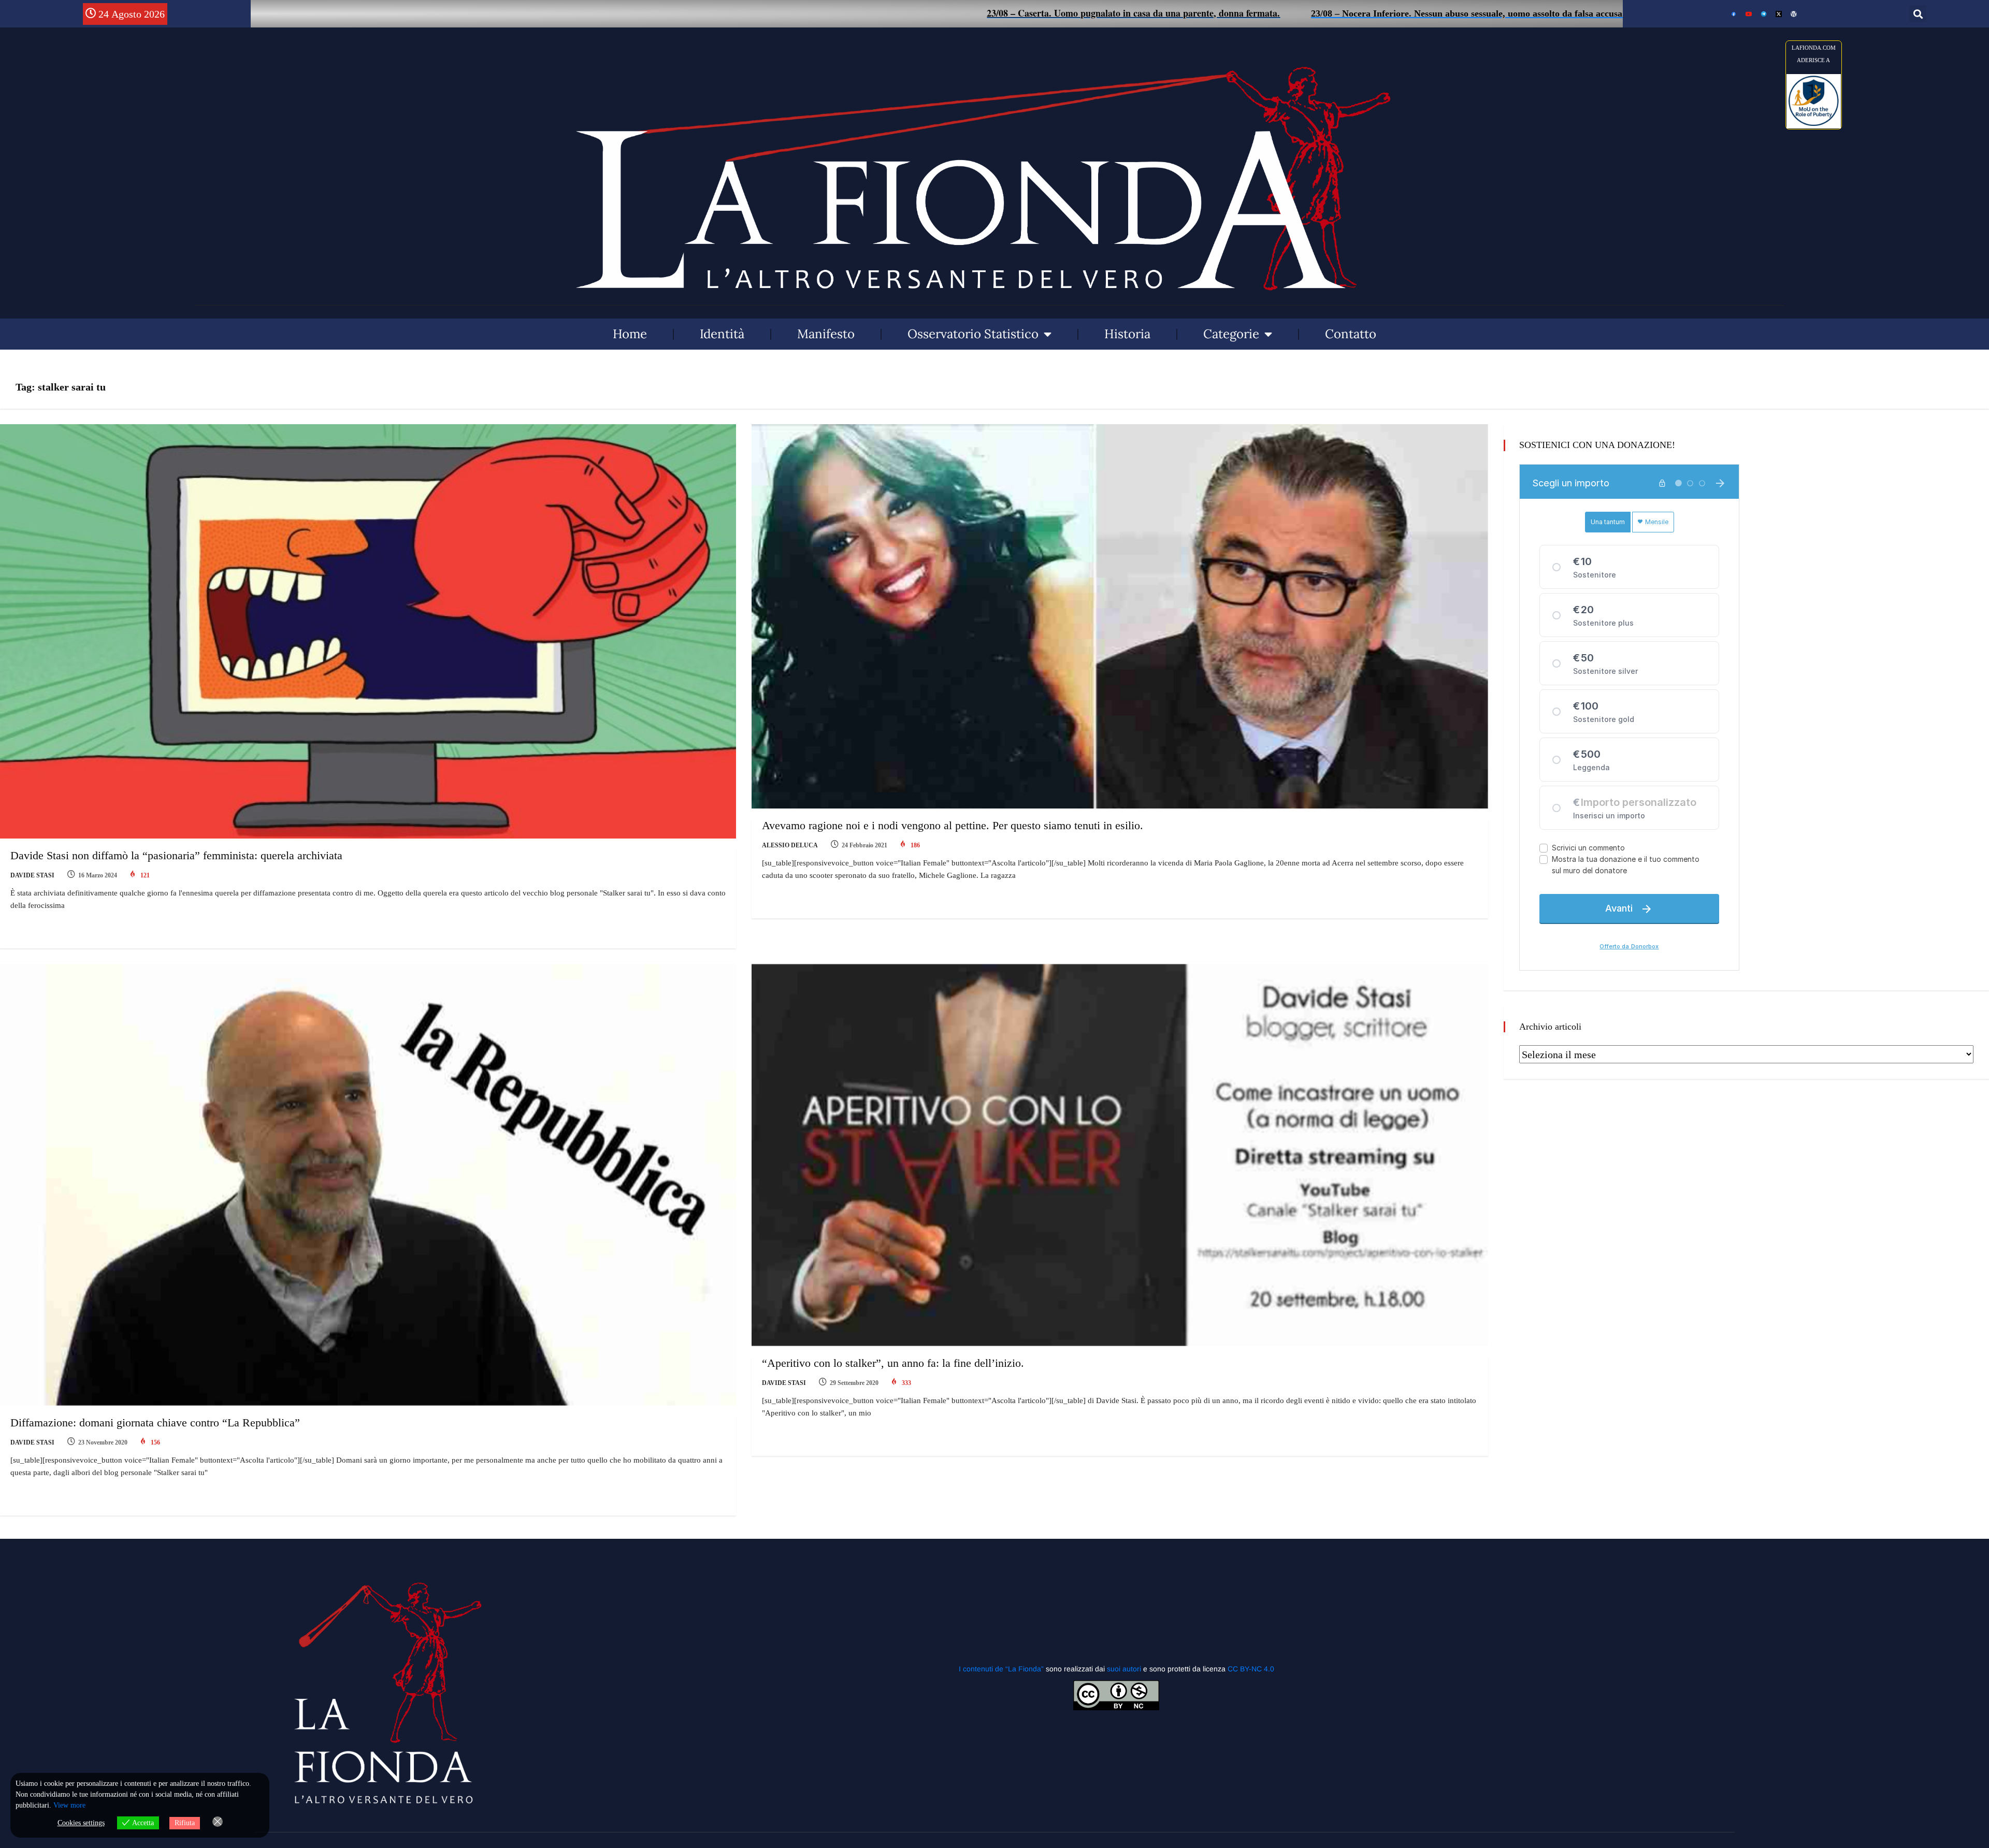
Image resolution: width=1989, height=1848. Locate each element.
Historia (1127, 334)
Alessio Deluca (790, 845)
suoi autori (1125, 1669)
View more (69, 1805)
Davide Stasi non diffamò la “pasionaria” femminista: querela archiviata (176, 855)
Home (630, 334)
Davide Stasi (32, 875)
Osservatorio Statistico (973, 334)
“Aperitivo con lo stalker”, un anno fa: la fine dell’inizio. (893, 1363)
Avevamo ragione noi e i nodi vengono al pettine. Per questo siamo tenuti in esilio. (953, 825)
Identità (722, 334)
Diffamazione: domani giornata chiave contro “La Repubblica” (155, 1423)
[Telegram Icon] (1764, 14)
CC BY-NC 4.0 (1251, 1669)
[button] (1918, 14)
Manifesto (826, 334)
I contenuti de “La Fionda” (1001, 1669)
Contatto (1351, 334)
